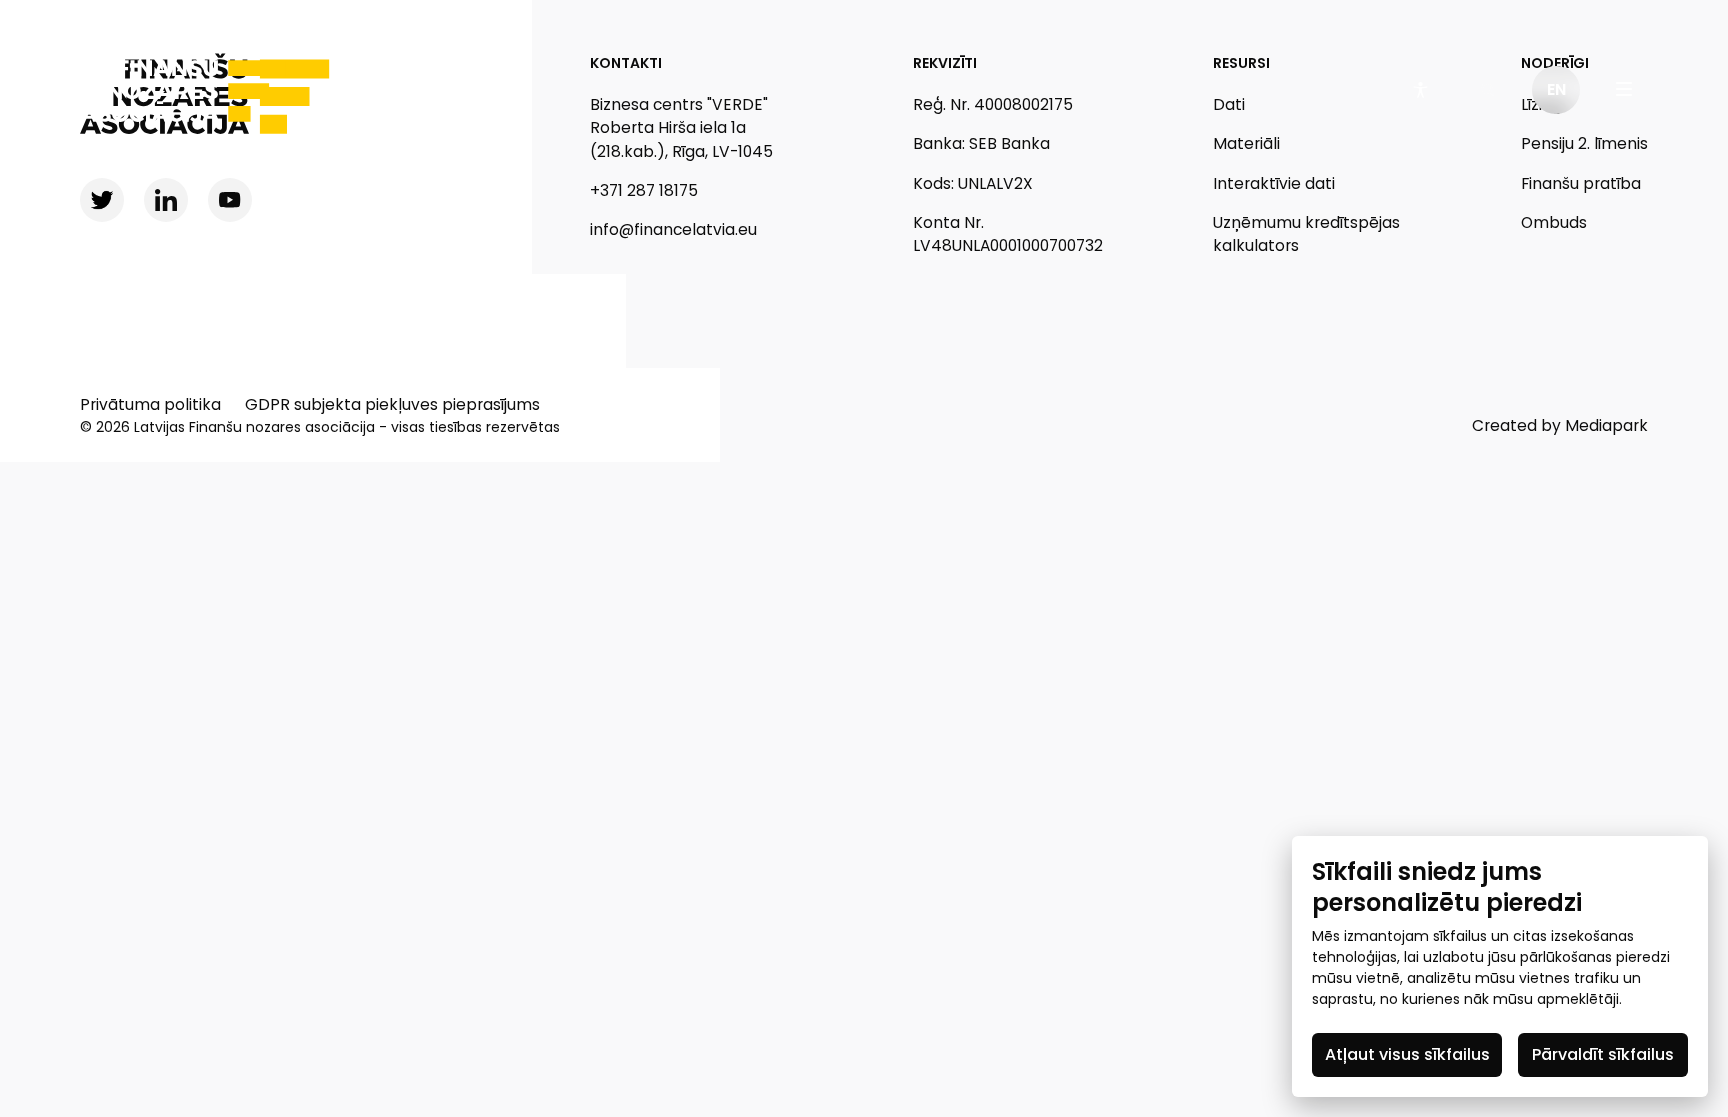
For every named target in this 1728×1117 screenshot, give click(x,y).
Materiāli (1246, 143)
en (1556, 89)
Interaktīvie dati (1274, 183)
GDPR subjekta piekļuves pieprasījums (392, 404)
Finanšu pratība (1581, 183)
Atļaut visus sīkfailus (1407, 1054)
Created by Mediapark (1560, 425)
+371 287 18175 (644, 190)
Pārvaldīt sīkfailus (1603, 1054)
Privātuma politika (150, 404)
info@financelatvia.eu (673, 229)
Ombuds (1554, 222)
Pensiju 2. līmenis (1584, 143)
